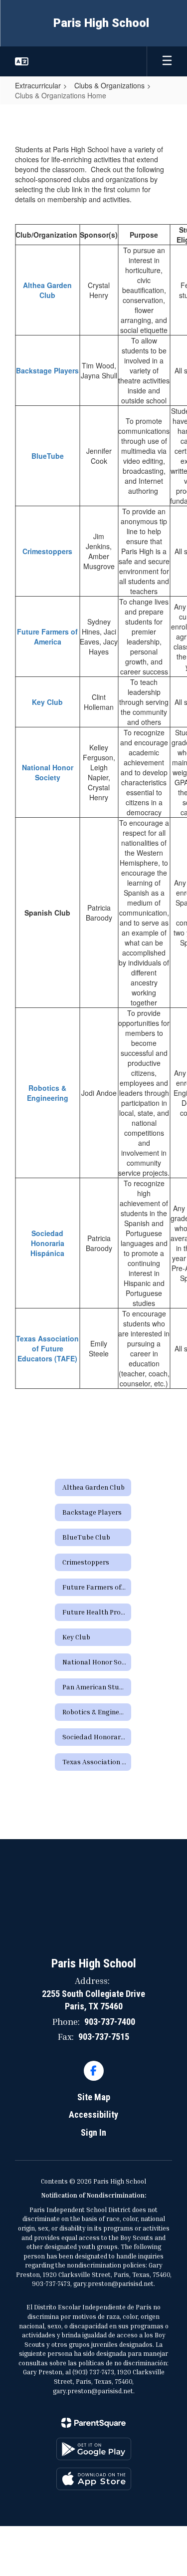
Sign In (93, 2132)
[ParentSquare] (93, 2423)
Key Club (47, 702)
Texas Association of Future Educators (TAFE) (47, 1348)
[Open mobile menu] (167, 61)
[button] (22, 61)
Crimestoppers (47, 551)
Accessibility (93, 2114)
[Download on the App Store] (94, 2479)
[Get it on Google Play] (94, 2449)
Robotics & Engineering (48, 1093)
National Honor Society (48, 772)
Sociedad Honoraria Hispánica (47, 1243)
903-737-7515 (104, 2037)
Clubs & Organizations (109, 85)
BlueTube (48, 456)
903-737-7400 (110, 2022)
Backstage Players (47, 370)
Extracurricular (38, 85)
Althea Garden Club (47, 290)
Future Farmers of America (47, 637)
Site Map (94, 2097)
